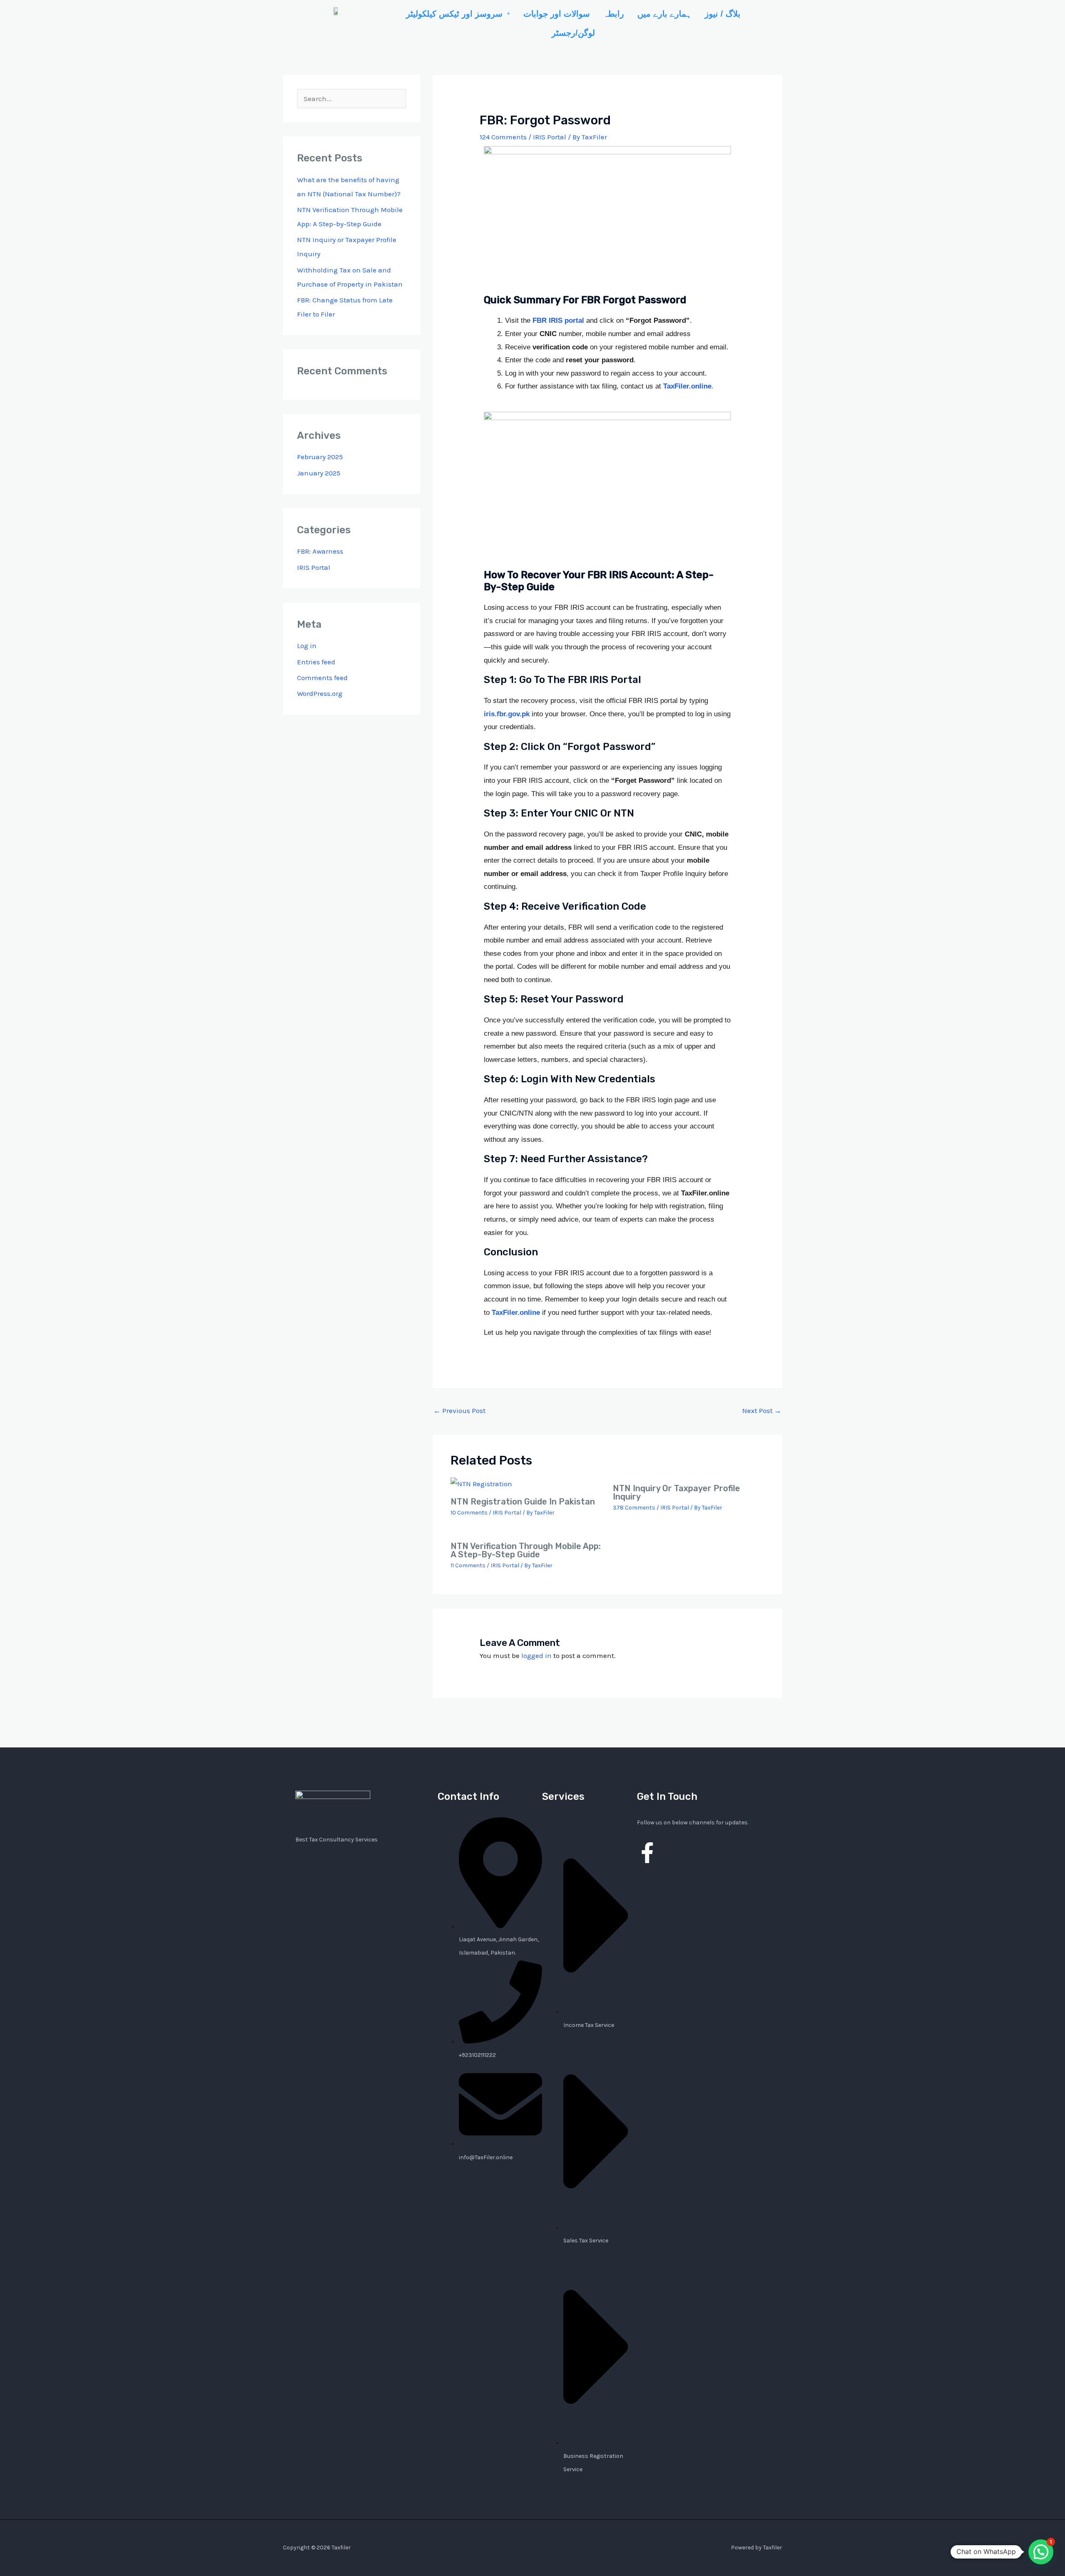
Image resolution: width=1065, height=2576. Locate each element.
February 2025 (320, 457)
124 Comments (503, 137)
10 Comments (469, 1513)
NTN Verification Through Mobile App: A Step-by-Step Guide (526, 1550)
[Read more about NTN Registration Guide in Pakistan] (481, 1483)
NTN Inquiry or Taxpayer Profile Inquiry (676, 1492)
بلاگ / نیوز (723, 14)
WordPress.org (320, 693)
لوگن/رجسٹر (573, 33)
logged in (536, 1655)
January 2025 (319, 473)
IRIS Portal (314, 567)
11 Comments (468, 1565)
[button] (458, 14)
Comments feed (322, 678)
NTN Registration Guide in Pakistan (523, 1502)
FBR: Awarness (320, 551)
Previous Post (459, 1410)
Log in (307, 646)
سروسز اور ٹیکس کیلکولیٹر (454, 14)
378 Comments (634, 1508)
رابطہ (614, 14)
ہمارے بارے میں (664, 14)
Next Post (762, 1410)
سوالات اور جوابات (557, 14)
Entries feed (316, 662)
